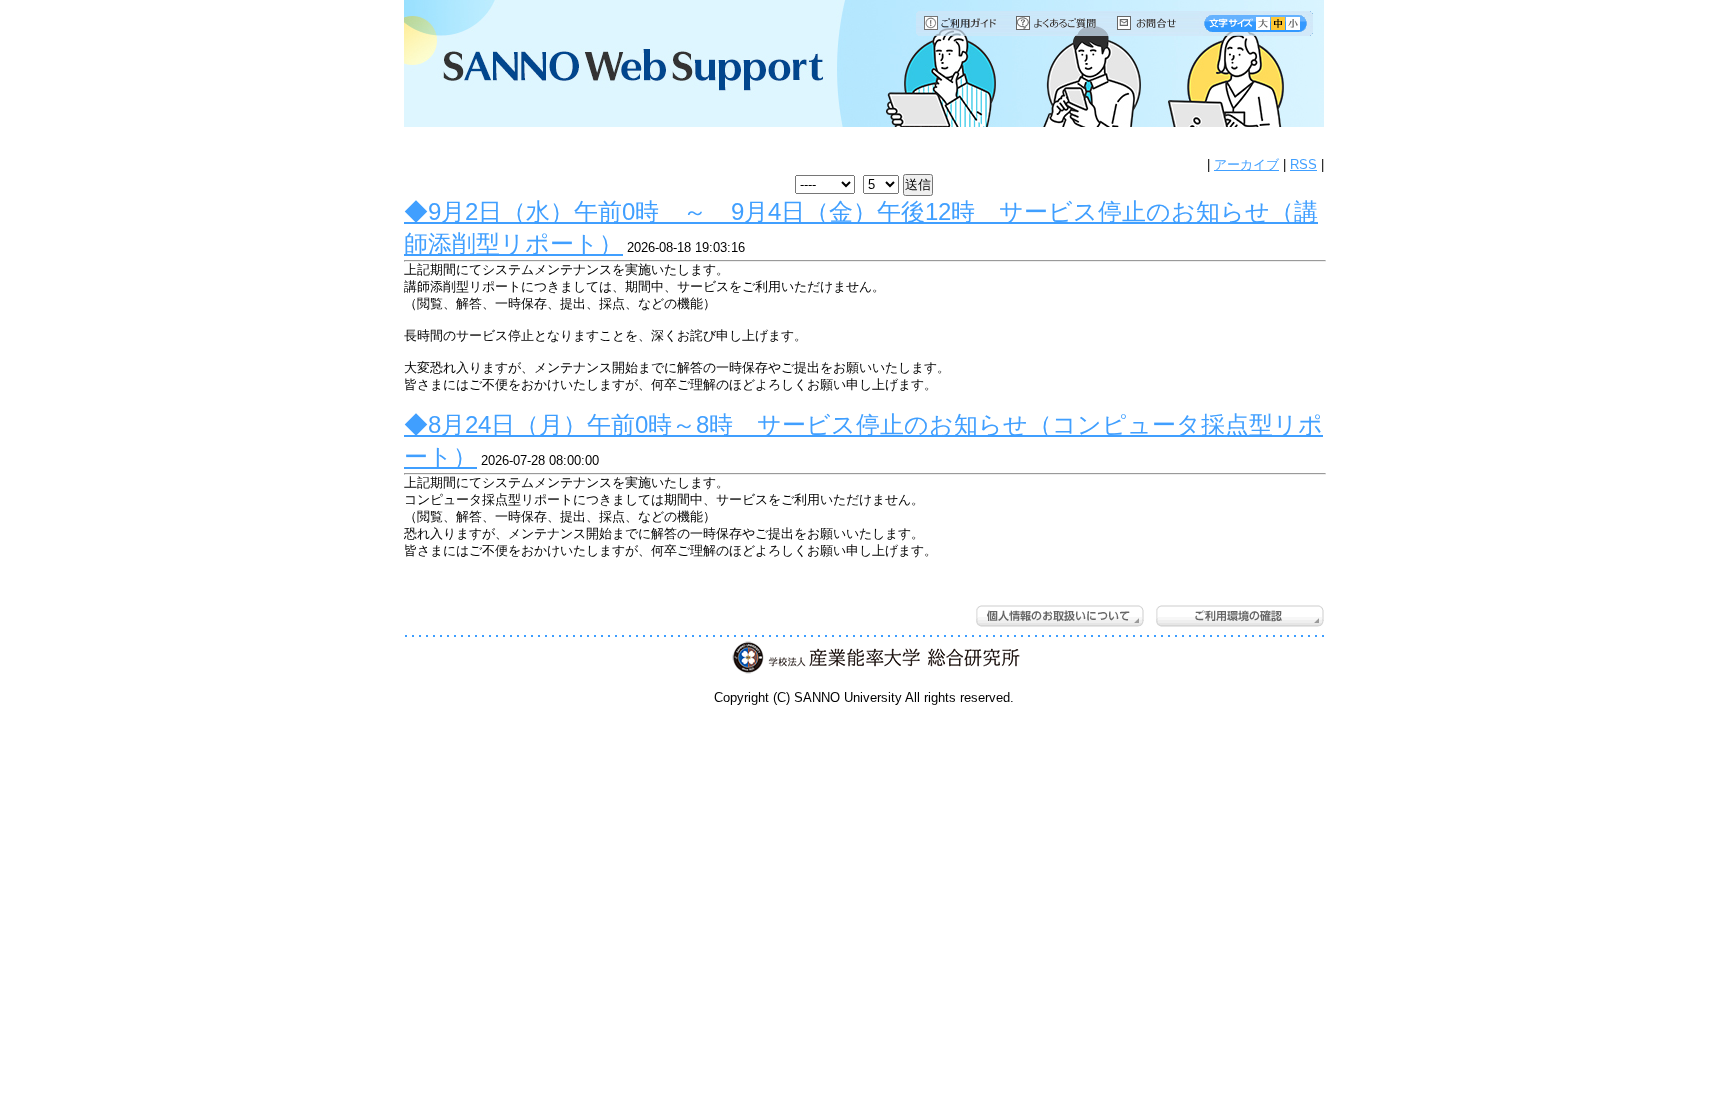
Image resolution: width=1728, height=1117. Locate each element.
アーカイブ (1246, 164)
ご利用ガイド (961, 23)
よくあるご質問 (1057, 23)
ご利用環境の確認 (1240, 616)
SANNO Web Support (618, 65)
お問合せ (1156, 23)
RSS (1303, 164)
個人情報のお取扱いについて (1060, 616)
